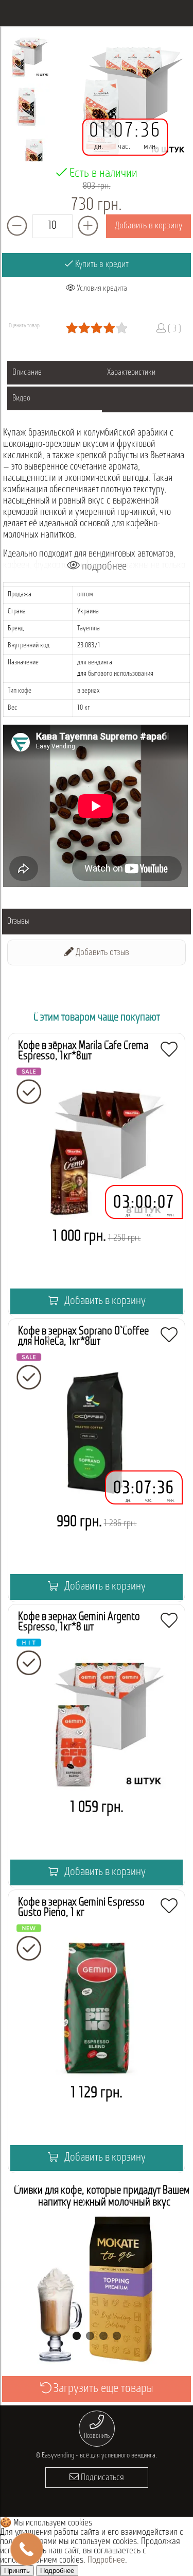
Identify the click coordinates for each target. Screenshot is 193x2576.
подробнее (103, 567)
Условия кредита (101, 289)
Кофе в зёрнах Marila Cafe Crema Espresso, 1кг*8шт (83, 1051)
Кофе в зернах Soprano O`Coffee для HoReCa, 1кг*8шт (83, 1337)
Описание (27, 373)
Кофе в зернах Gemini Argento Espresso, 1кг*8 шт (79, 1622)
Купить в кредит (101, 265)
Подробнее (106, 2561)
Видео (21, 398)
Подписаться (101, 2478)
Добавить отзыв (101, 953)
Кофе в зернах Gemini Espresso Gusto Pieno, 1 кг (81, 1908)
